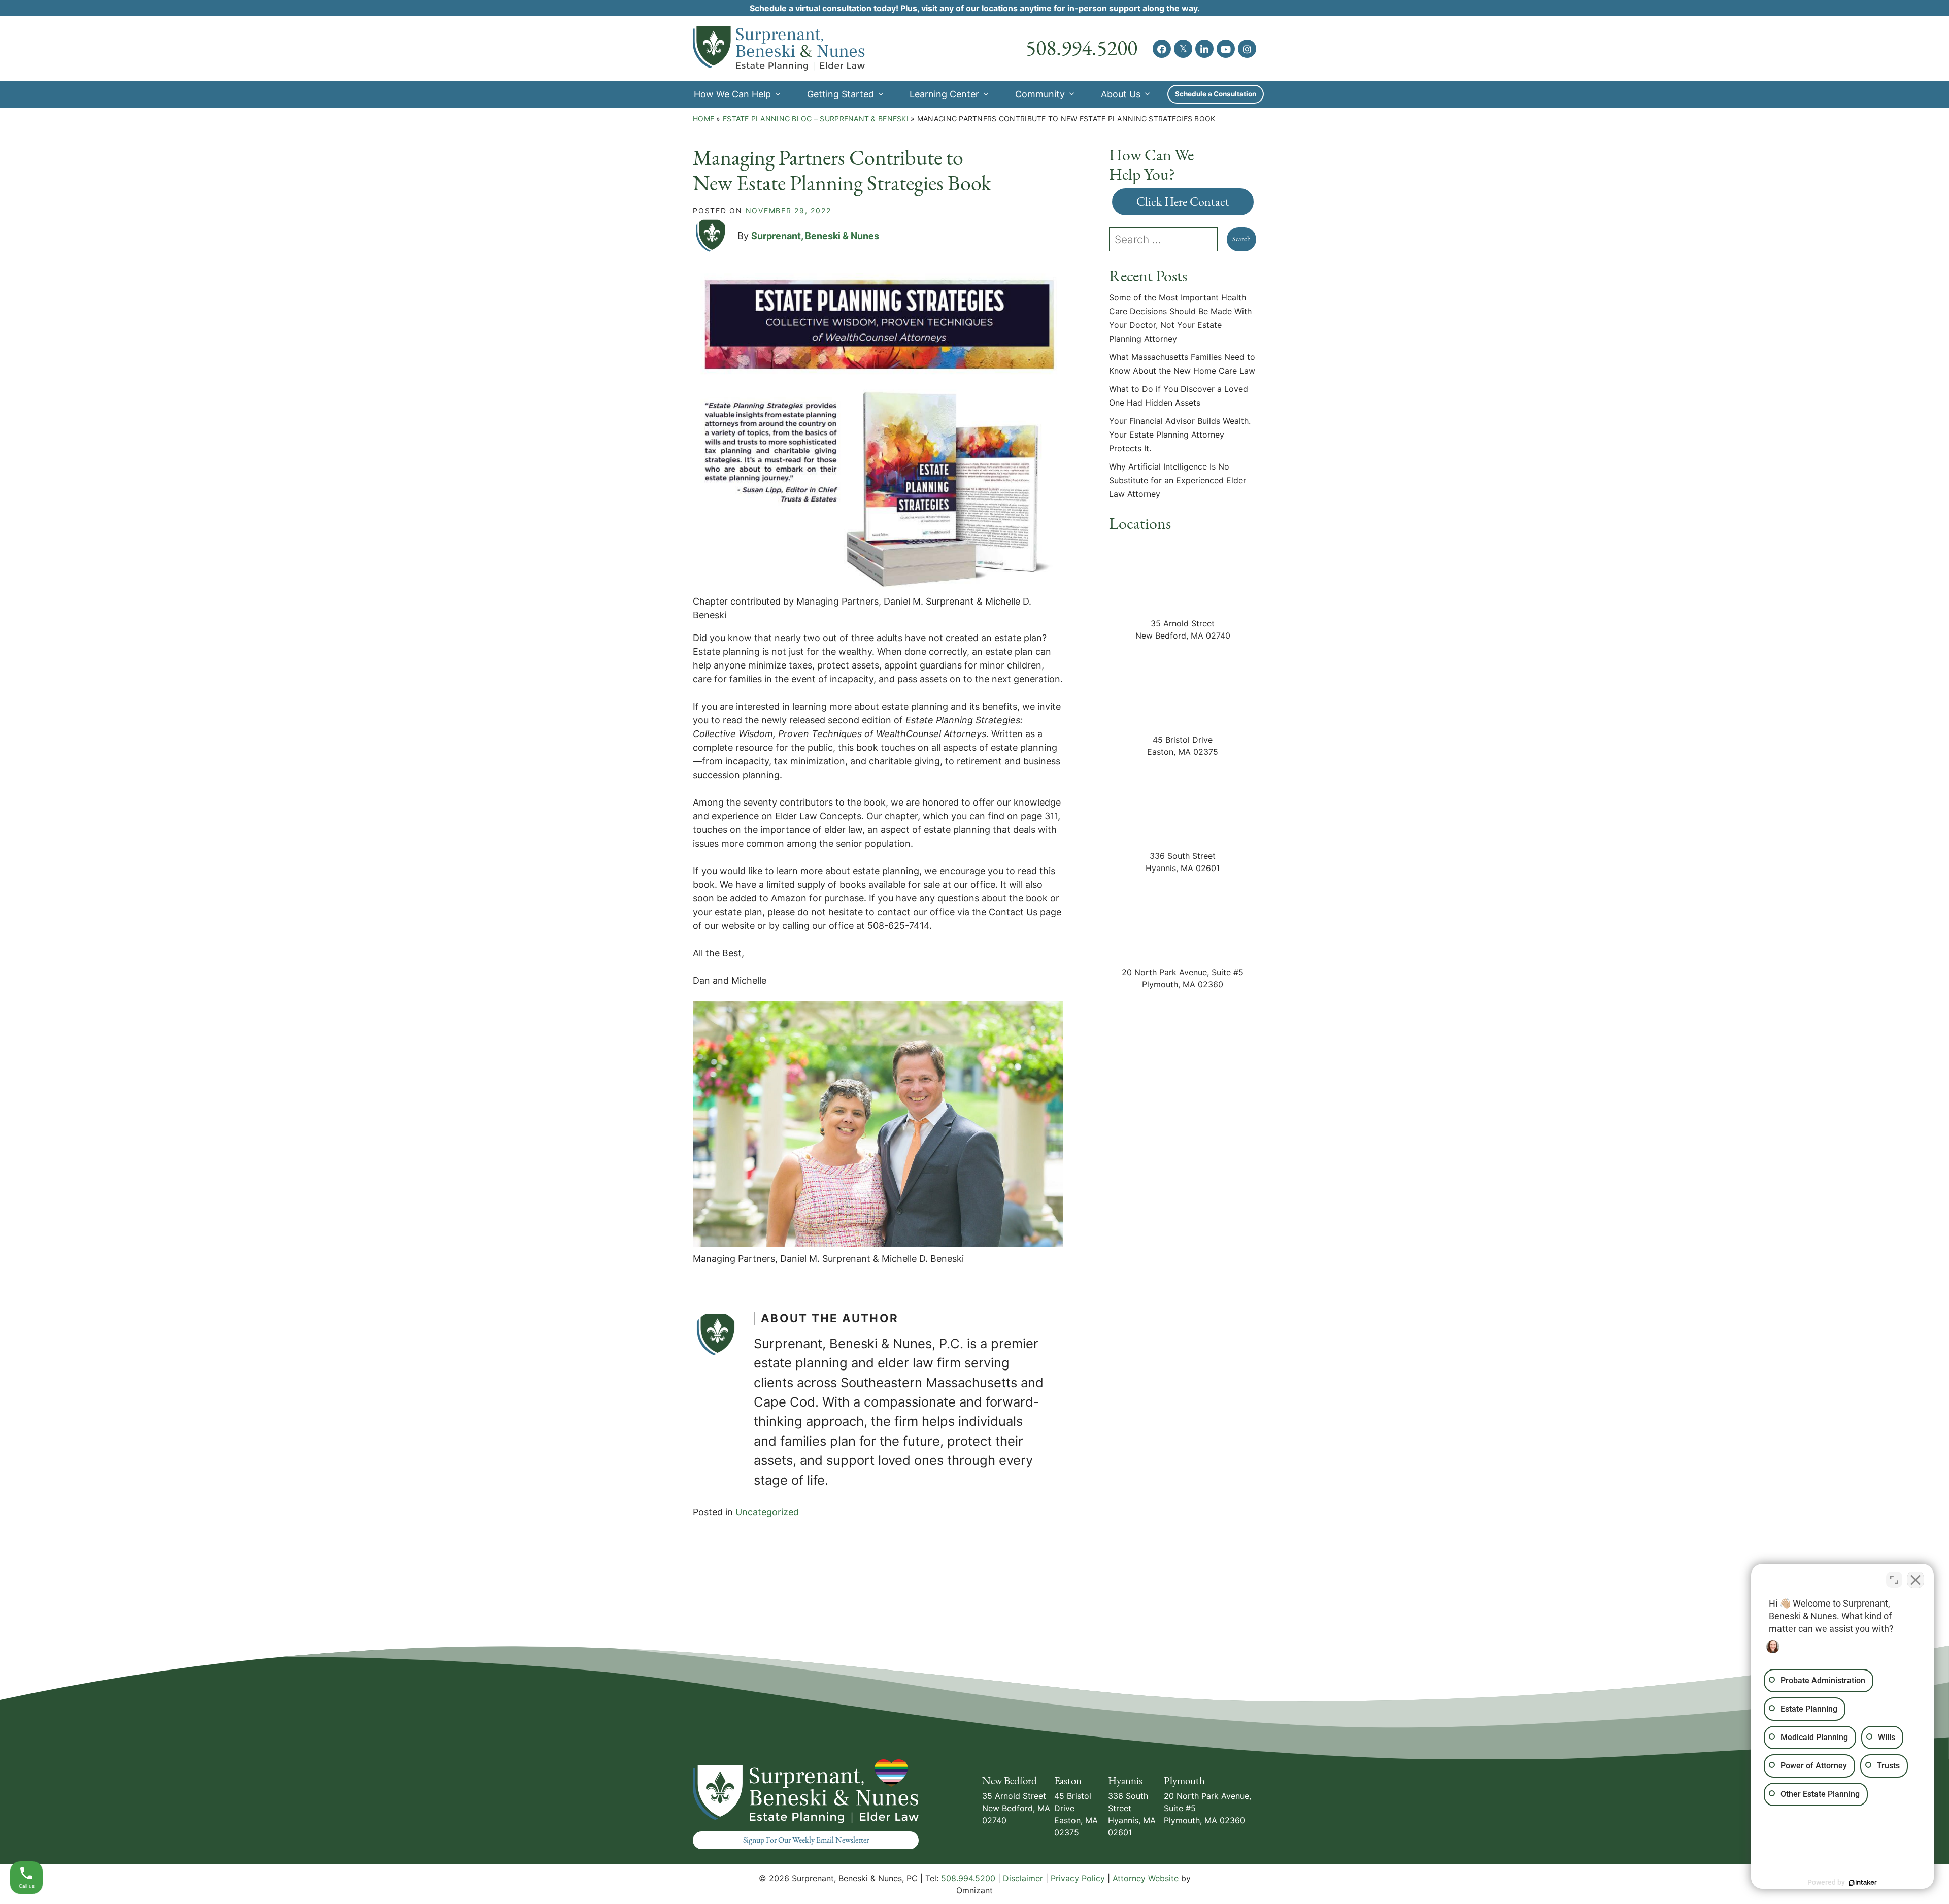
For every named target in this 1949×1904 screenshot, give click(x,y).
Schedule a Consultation (1216, 94)
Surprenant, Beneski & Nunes (815, 236)
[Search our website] (1168, 239)
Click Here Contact (1183, 202)
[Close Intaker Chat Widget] (1916, 1580)
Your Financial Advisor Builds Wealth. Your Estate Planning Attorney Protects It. (1180, 435)
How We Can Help (732, 94)
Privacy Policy (1078, 1878)
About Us (1121, 94)
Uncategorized (767, 1512)
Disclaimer (1023, 1878)
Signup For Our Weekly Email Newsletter (806, 1840)
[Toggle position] (1894, 1580)
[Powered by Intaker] (1863, 1883)
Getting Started (841, 94)
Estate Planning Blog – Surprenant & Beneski (816, 119)
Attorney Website (1146, 1878)
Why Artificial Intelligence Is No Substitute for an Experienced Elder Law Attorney (1178, 480)
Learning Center (944, 94)
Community (1040, 94)
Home (703, 119)
